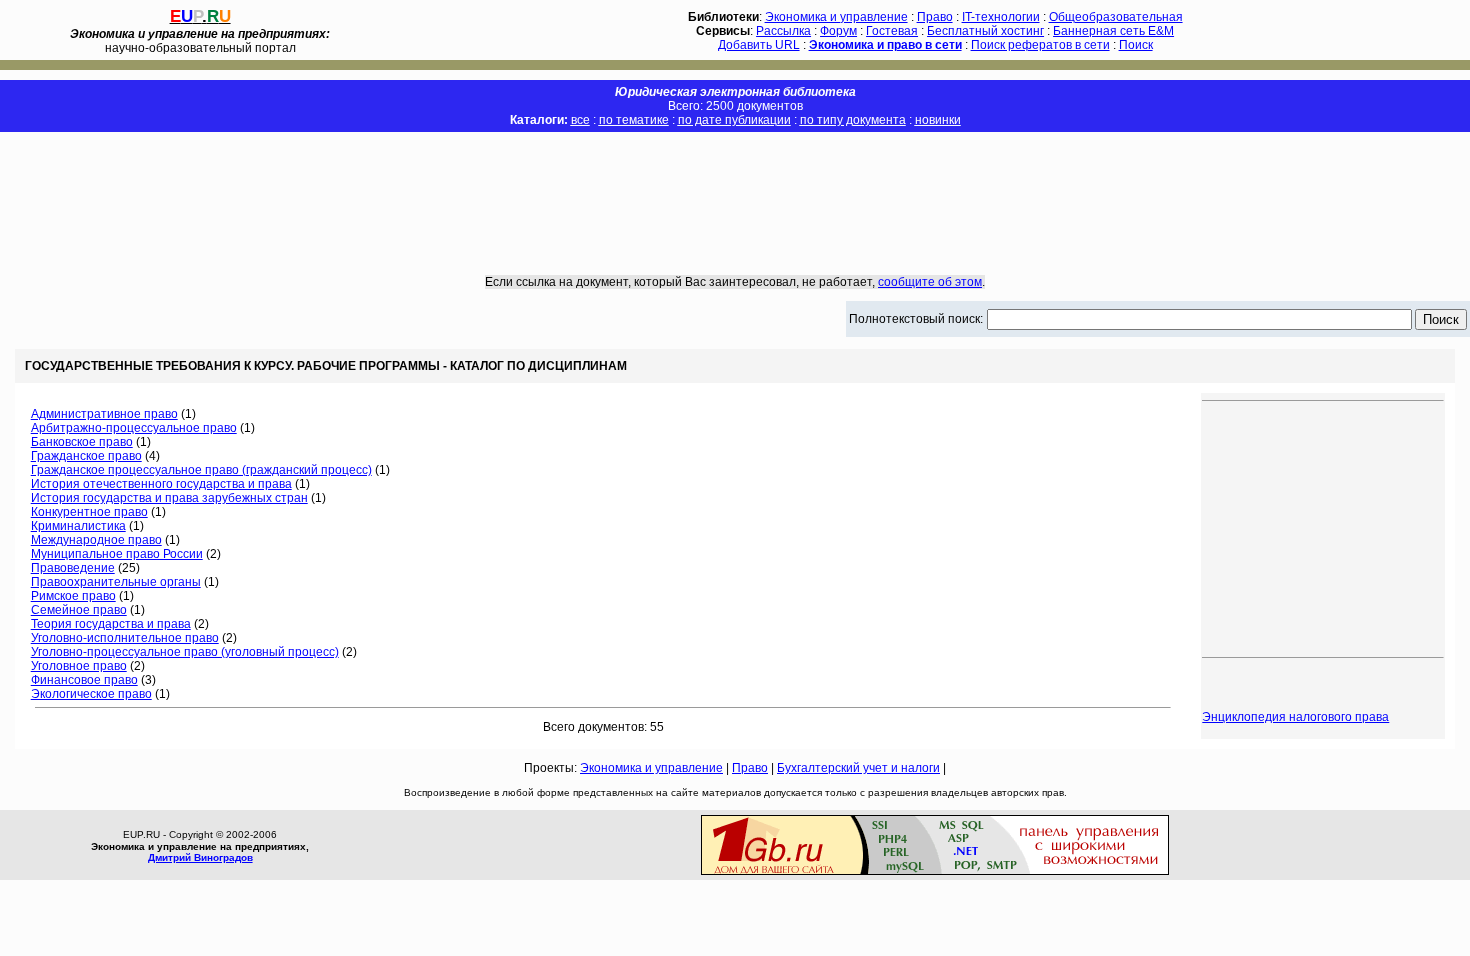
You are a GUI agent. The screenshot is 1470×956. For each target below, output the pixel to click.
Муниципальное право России (117, 554)
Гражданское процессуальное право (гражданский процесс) (201, 470)
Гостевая (892, 31)
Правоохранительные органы (116, 582)
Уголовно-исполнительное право (125, 638)
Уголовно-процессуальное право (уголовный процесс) (185, 652)
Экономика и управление (836, 17)
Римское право (73, 596)
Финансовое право (84, 680)
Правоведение (73, 568)
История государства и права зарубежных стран (169, 498)
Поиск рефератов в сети (1040, 45)
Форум (838, 31)
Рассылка (783, 31)
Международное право (96, 540)
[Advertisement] (735, 189)
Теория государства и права (111, 624)
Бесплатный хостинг (985, 31)
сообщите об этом (930, 282)
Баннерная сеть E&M (1113, 31)
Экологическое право (91, 694)
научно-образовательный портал (200, 41)
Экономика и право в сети (885, 45)
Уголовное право (79, 666)
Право (935, 17)
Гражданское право (86, 456)
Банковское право (82, 442)
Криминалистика (78, 526)
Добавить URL (759, 45)
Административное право (104, 414)
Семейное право (79, 610)
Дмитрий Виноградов (200, 857)
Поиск (1136, 45)
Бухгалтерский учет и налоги (858, 768)
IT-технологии (1001, 17)
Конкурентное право (89, 512)
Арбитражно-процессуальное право (134, 428)
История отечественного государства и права (161, 484)
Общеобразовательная (1116, 17)
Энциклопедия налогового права (1295, 717)
